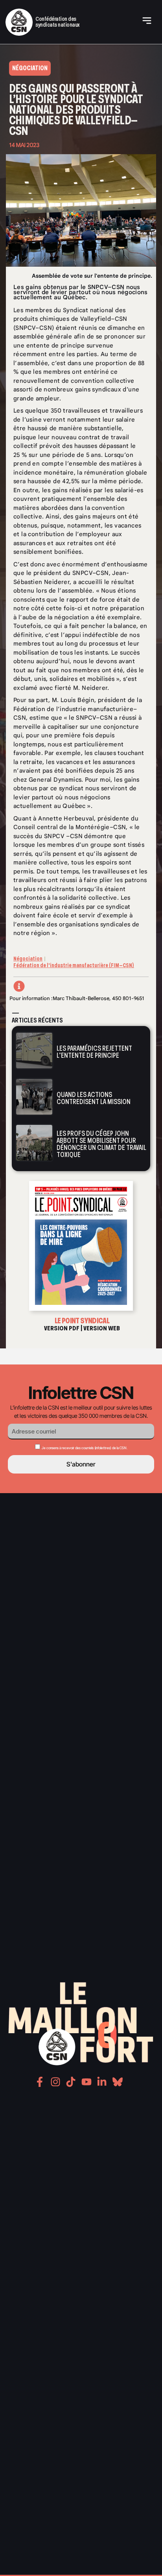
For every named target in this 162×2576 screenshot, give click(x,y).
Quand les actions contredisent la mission (94, 1098)
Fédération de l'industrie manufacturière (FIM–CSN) (74, 965)
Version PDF (62, 1328)
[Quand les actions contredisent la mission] (34, 1097)
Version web (102, 1328)
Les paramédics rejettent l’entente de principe (94, 1052)
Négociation (28, 959)
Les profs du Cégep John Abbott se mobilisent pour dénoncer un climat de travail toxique (101, 1144)
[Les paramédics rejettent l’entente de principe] (34, 1051)
